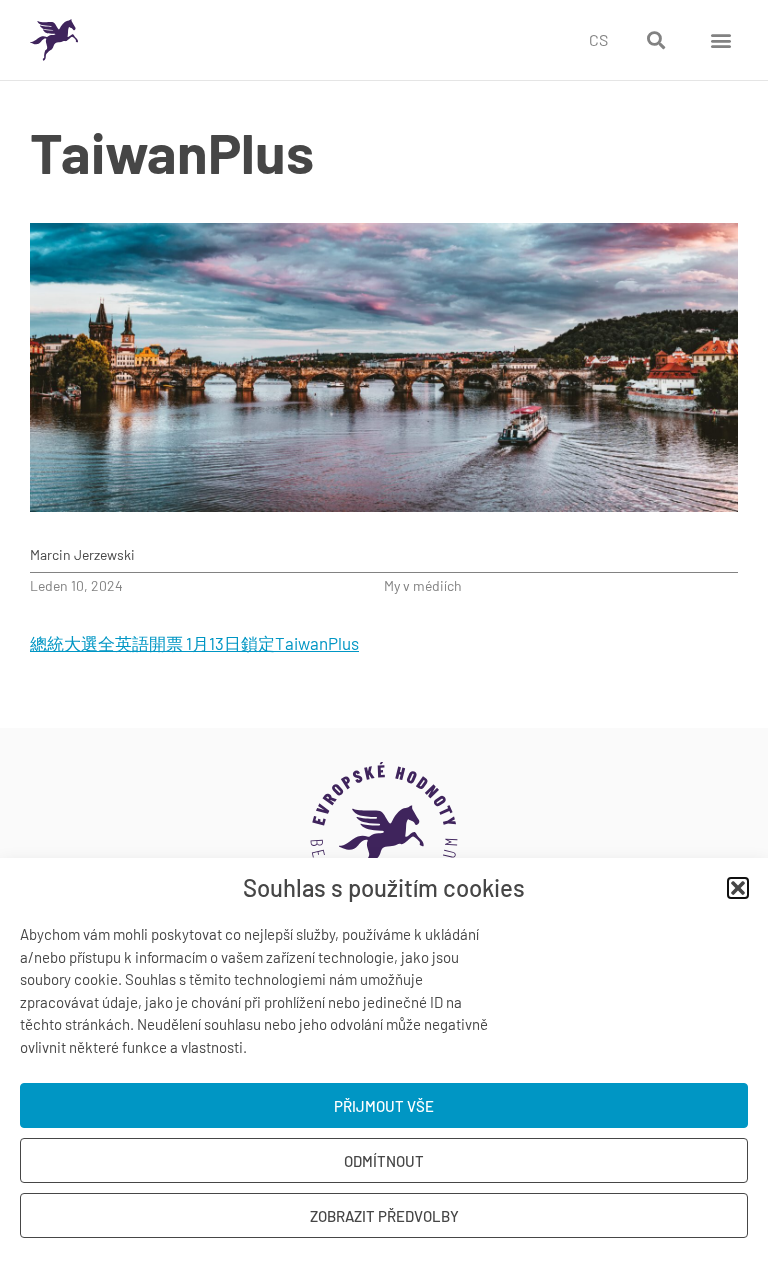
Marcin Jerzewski (82, 554)
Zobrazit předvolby (384, 1216)
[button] (738, 888)
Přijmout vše (384, 1106)
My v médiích (423, 585)
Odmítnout (384, 1161)
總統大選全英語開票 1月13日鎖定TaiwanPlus (194, 643)
